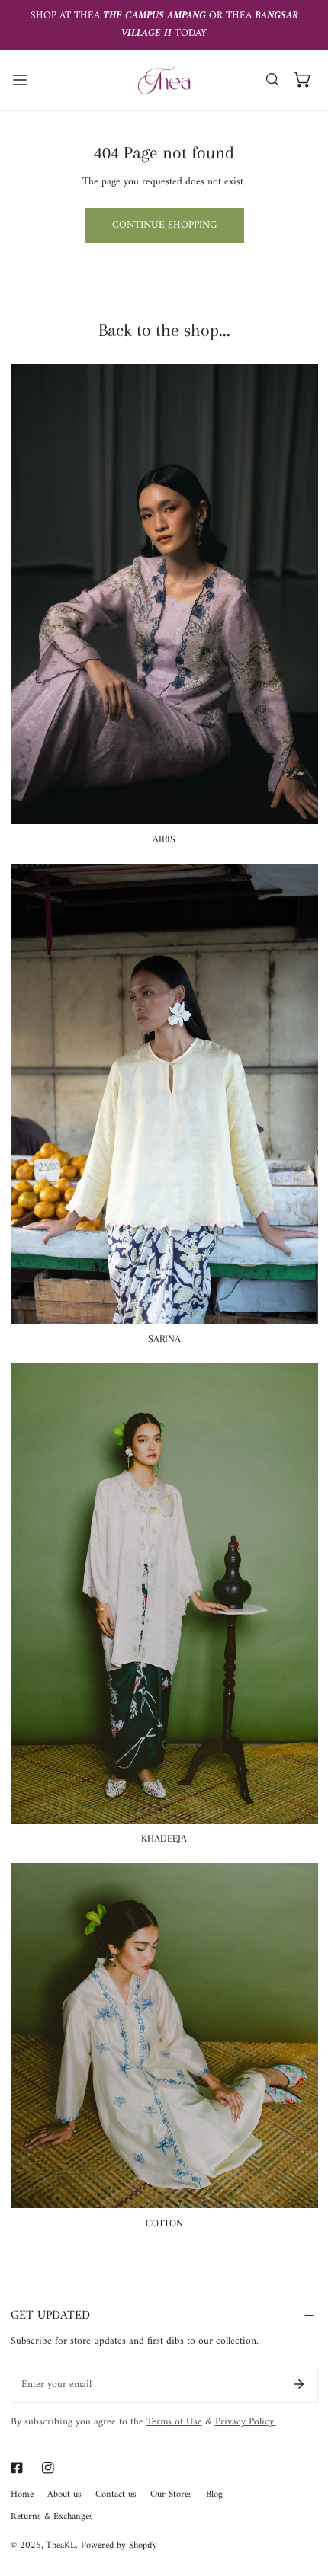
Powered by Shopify (119, 2546)
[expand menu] (20, 80)
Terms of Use (174, 2422)
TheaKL (61, 2546)
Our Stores (171, 2495)
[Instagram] (48, 2468)
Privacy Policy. (246, 2422)
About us (64, 2495)
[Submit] (299, 2384)
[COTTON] (164, 2036)
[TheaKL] (164, 80)
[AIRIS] (164, 594)
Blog (214, 2495)
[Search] (272, 80)
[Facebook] (16, 2468)
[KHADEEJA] (164, 1593)
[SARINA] (164, 1094)
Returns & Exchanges (52, 2517)
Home (22, 2495)
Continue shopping (164, 225)
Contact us (116, 2495)
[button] (303, 80)
